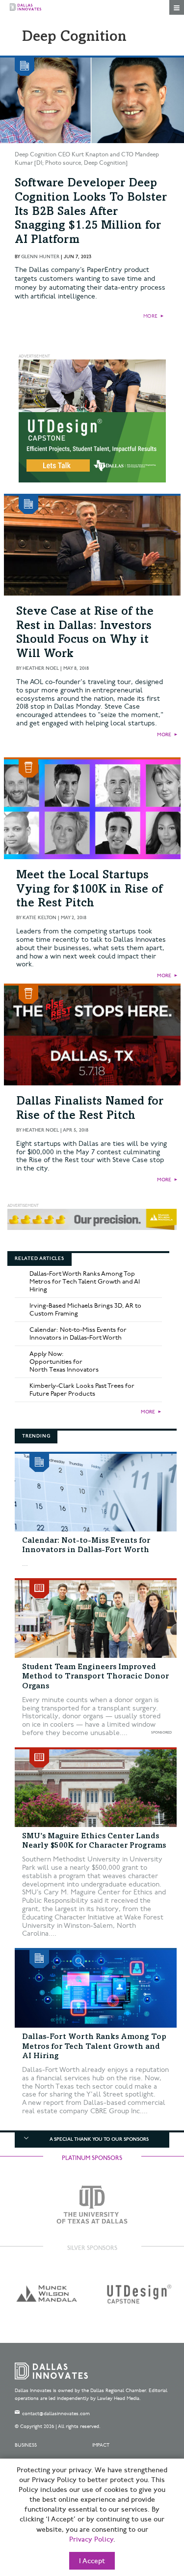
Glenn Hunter (40, 257)
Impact (101, 2445)
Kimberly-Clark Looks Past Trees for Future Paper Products (82, 1390)
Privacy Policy (91, 2540)
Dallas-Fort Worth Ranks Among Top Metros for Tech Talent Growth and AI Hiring (85, 1282)
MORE (150, 316)
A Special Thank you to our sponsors (99, 2139)
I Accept (92, 2561)
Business (26, 2445)
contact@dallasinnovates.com (56, 2414)
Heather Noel (41, 668)
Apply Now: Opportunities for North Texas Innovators (64, 1362)
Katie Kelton (39, 918)
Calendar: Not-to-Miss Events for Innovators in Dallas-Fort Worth (78, 1334)
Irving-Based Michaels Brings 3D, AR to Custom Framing (85, 1310)
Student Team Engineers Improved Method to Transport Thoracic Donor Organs (95, 1677)
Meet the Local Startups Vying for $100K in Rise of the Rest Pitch (89, 890)
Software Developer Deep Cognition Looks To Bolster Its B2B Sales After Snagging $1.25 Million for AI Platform (91, 212)
